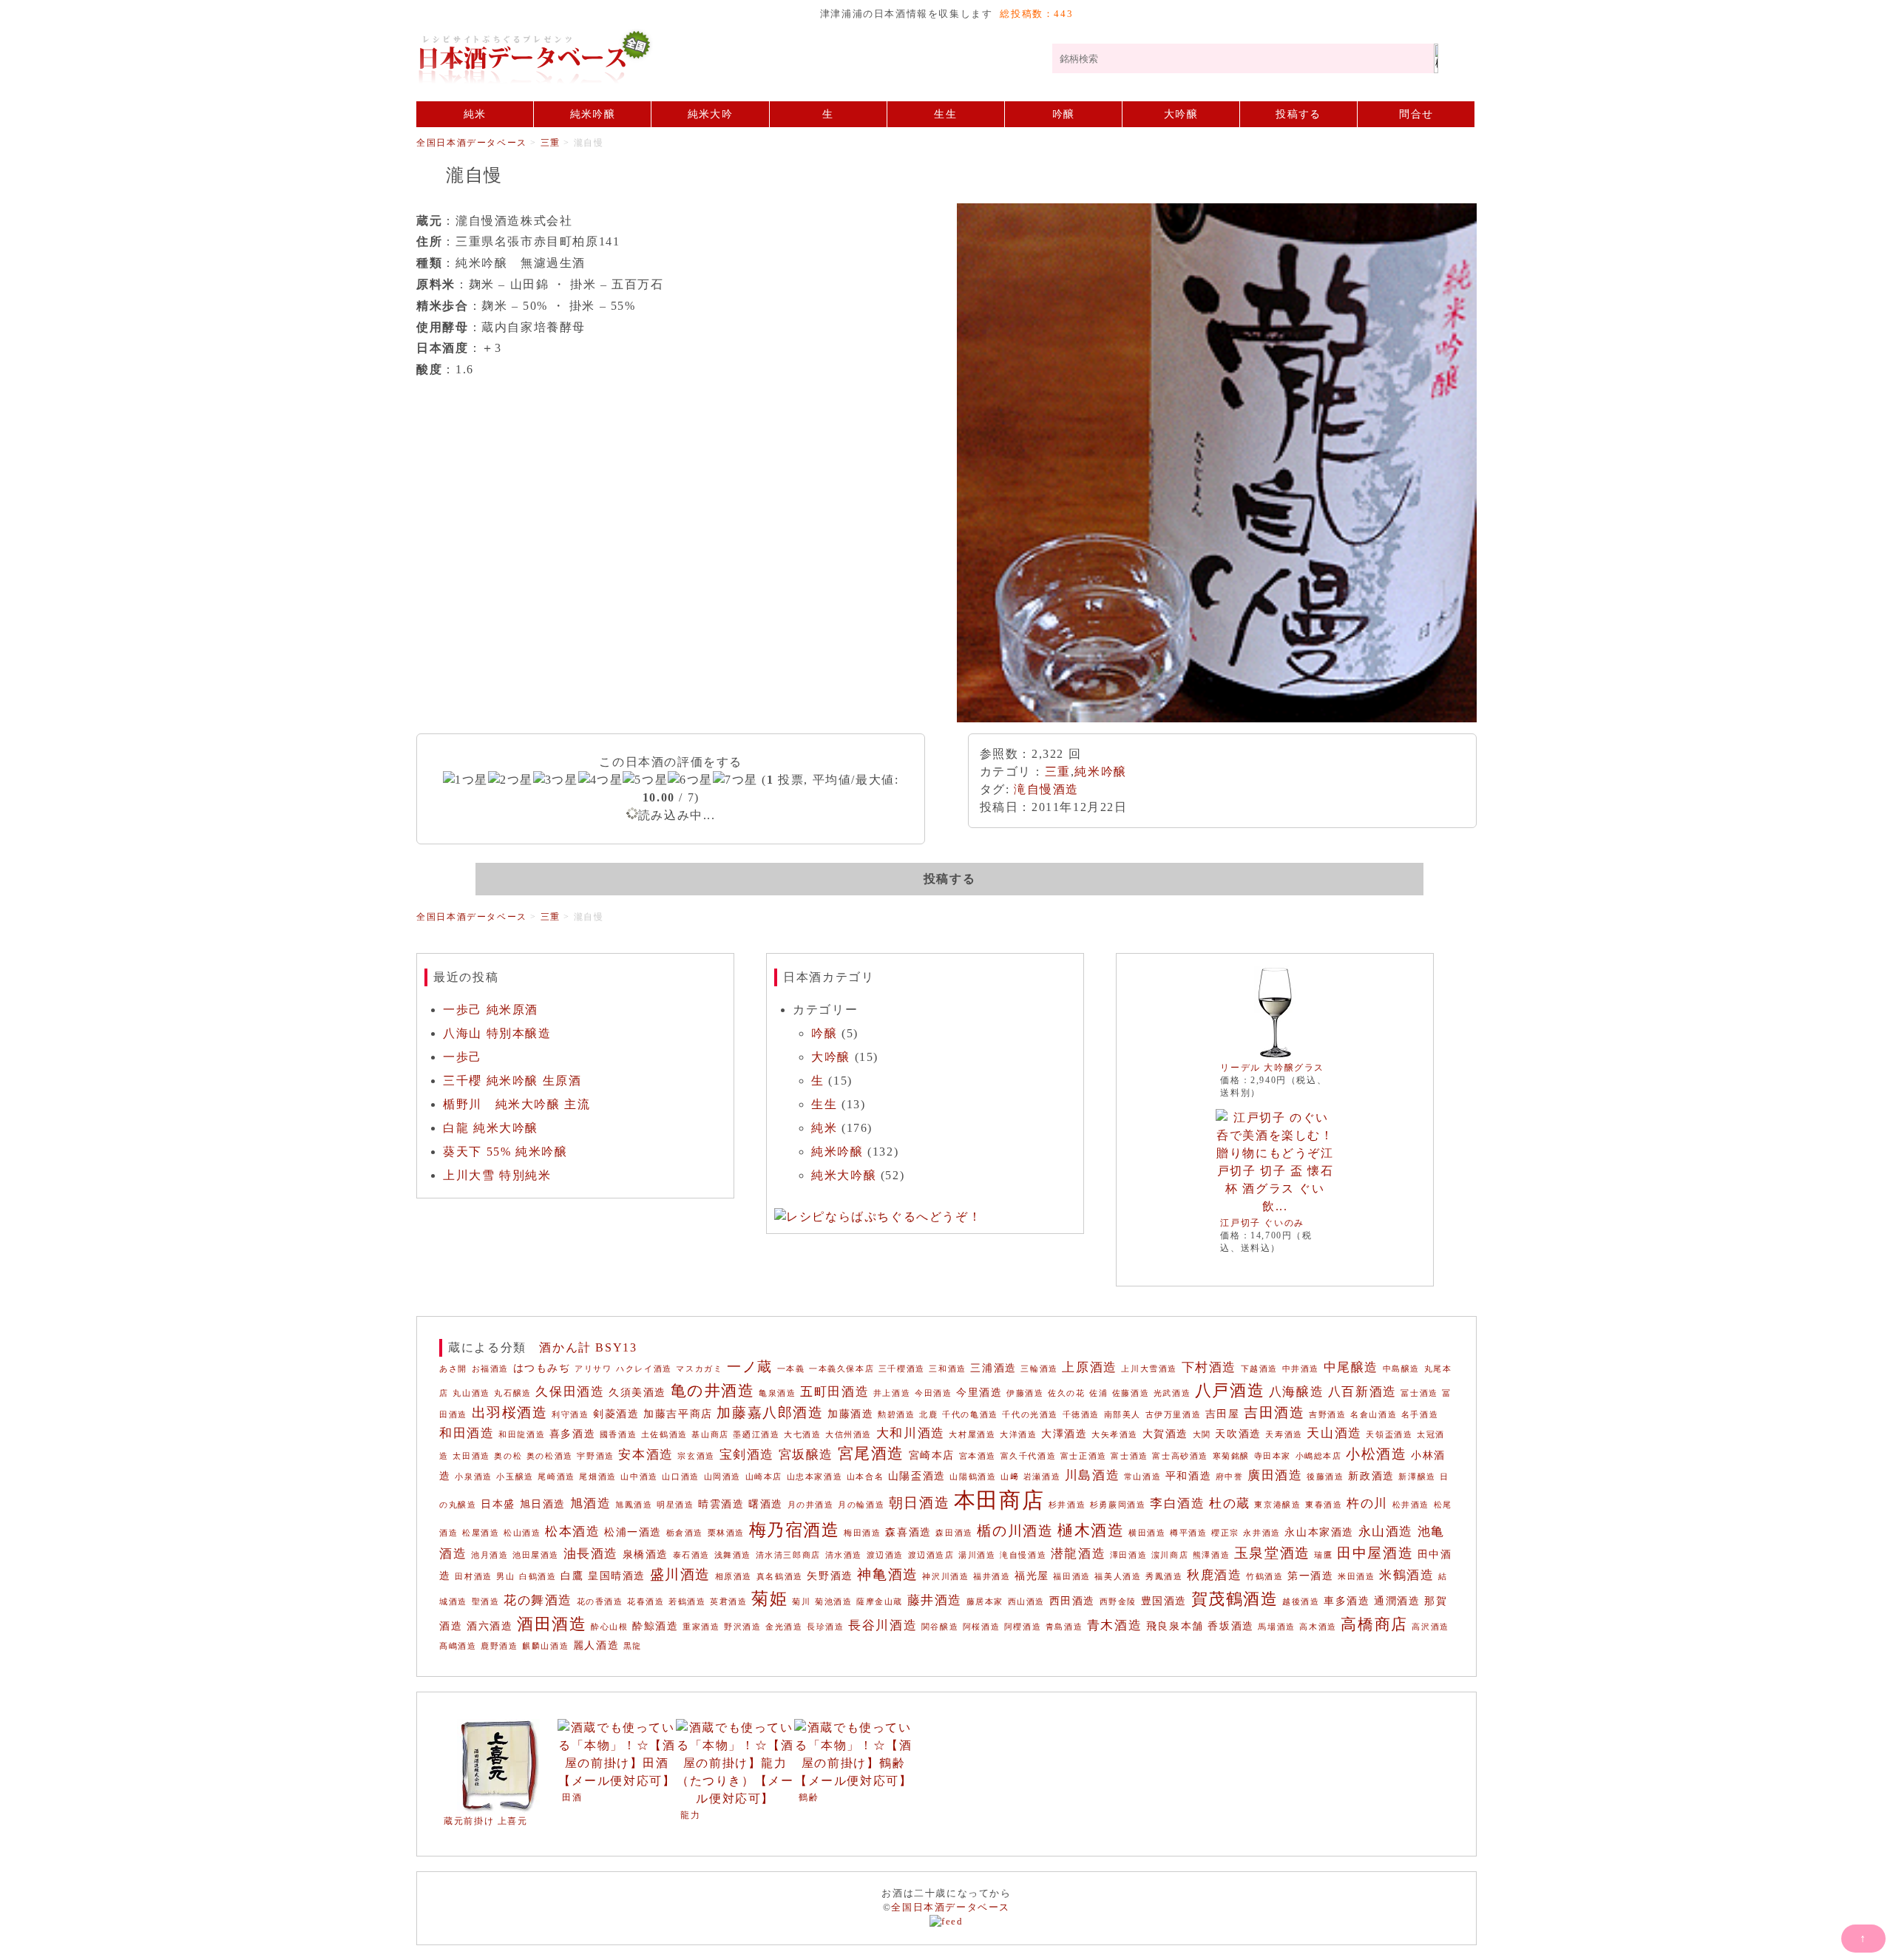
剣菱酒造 (616, 1414)
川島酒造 (1092, 1475)
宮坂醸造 (806, 1455)
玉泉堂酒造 (1272, 1553)
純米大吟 (710, 114)
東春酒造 (1324, 1505)
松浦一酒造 (633, 1532)
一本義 (791, 1369)
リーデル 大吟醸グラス (1272, 1068)
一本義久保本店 (841, 1369)
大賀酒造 (1165, 1434)
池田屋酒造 (536, 1555)
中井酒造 (1301, 1369)
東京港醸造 (1277, 1505)
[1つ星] (465, 780)
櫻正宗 (1225, 1533)
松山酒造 (522, 1533)
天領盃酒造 (1389, 1435)
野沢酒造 (742, 1627)
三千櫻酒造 (902, 1369)
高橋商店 (1374, 1624)
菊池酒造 (833, 1602)
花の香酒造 (600, 1602)
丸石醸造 (512, 1393)
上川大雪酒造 (1149, 1369)
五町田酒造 (834, 1392)
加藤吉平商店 (678, 1414)
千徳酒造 (1081, 1415)
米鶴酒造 (1406, 1575)
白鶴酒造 (538, 1577)
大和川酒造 (911, 1433)
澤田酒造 (1128, 1555)
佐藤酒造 (1131, 1393)
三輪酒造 (1039, 1369)
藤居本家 (985, 1602)
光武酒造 (1172, 1393)
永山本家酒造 (1319, 1532)
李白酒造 (1177, 1503)
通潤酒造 (1397, 1601)
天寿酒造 (1284, 1435)
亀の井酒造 (713, 1391)
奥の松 (508, 1456)
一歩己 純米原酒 (491, 1010)
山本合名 (865, 1477)
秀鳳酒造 (1164, 1577)
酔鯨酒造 (655, 1626)
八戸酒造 (1230, 1390)
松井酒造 (1411, 1505)
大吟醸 (1181, 114)
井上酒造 (892, 1393)
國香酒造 (618, 1435)
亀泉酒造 (777, 1393)
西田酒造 (1072, 1601)
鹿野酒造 (499, 1646)
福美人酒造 (1118, 1577)
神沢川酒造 (945, 1577)
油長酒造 (591, 1554)
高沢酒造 (1430, 1627)
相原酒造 (734, 1577)
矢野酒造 (830, 1576)
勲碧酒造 (896, 1415)
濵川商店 (1170, 1555)
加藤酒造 (850, 1414)
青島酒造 (1064, 1627)
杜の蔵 (1230, 1503)
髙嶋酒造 (458, 1646)
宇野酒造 (595, 1456)
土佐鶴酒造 (664, 1435)
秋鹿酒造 (1214, 1575)
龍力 (690, 1815)
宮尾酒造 (871, 1454)
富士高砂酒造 (1180, 1456)
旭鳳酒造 (634, 1505)
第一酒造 (1310, 1576)
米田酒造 (1356, 1577)
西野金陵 (1118, 1602)
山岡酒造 (722, 1477)
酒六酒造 (490, 1626)
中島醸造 (1401, 1369)
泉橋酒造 (646, 1554)
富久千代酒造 (1029, 1456)
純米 (475, 114)
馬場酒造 (1276, 1627)
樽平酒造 (1188, 1533)
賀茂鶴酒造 (1235, 1599)
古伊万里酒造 (1174, 1415)
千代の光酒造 (1030, 1415)
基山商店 (710, 1435)
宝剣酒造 (747, 1455)
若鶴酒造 (687, 1602)
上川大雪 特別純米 (497, 1175)
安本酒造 (646, 1455)
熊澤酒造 (1211, 1555)
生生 (945, 114)
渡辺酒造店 (931, 1555)
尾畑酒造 (597, 1477)
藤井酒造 (935, 1600)
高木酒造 (1318, 1627)
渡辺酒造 (885, 1555)
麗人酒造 (596, 1645)
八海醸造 (1296, 1392)
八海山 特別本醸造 (497, 1033)
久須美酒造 (637, 1392)
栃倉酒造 (685, 1533)
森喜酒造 (908, 1532)
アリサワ (593, 1369)
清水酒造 (844, 1555)
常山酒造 (1142, 1477)
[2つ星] (511, 780)
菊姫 (769, 1598)
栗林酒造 (726, 1533)
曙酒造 (766, 1504)
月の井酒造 (811, 1505)
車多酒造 (1347, 1601)
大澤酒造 (1064, 1434)
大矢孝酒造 (1115, 1435)
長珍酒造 (825, 1627)
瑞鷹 (1323, 1555)
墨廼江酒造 (756, 1435)
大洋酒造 (1018, 1435)
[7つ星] (735, 780)
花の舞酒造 (538, 1600)
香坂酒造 (1230, 1626)
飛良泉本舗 (1175, 1626)
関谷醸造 (940, 1627)
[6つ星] (690, 780)
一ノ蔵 (750, 1367)
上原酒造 (1089, 1367)
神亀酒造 (887, 1574)
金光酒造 (784, 1627)
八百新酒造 (1362, 1392)
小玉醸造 (515, 1477)
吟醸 (1064, 114)
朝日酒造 (919, 1503)
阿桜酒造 (981, 1627)
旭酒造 (591, 1503)
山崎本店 (764, 1477)
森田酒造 (954, 1533)
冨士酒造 (1419, 1393)
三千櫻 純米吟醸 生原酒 (512, 1081)
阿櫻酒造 (1023, 1627)
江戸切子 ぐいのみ (1262, 1223)
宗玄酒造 (696, 1456)
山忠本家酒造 (815, 1477)
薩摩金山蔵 (880, 1602)
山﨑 (1010, 1477)
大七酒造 (802, 1435)
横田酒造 (1147, 1533)
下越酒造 (1259, 1369)
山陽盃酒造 (917, 1476)
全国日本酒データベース (734, 57)
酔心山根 (609, 1627)
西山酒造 (1026, 1602)
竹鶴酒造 (1264, 1577)
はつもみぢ (542, 1368)
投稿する (1298, 114)
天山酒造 (1334, 1433)
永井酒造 (1262, 1533)
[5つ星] (645, 780)
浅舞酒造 (733, 1555)
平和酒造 (1188, 1476)
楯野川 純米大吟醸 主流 (517, 1104)
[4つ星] (601, 780)
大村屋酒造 (972, 1435)
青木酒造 (1114, 1625)
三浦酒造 (993, 1368)
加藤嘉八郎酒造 (770, 1413)
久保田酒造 (570, 1392)
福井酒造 (992, 1577)
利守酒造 (570, 1415)
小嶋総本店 (1319, 1456)
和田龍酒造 (522, 1435)
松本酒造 (572, 1532)
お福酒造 (490, 1369)
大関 (1202, 1435)
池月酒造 (490, 1555)
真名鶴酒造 (780, 1577)
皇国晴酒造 (617, 1576)
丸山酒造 (471, 1393)
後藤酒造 (1325, 1477)
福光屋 (1032, 1576)
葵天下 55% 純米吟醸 (505, 1152)
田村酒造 (473, 1577)
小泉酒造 (473, 1477)
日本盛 (498, 1504)
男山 (505, 1577)
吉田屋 (1223, 1414)
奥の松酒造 (550, 1456)
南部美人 (1122, 1415)
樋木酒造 (1091, 1530)
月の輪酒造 (861, 1505)
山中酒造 (639, 1477)
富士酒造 (1129, 1456)
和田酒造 (467, 1433)
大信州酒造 (849, 1435)
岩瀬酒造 (1042, 1477)
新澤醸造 (1417, 1477)
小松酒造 (1376, 1454)
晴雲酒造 (721, 1504)
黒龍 (633, 1646)
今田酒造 (933, 1393)
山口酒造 (680, 1477)
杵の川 (1367, 1503)
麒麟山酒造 (545, 1646)
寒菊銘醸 (1231, 1456)
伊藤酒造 (1025, 1393)
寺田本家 (1273, 1456)
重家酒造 (701, 1627)
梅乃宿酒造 (795, 1530)
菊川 (801, 1602)
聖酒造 (486, 1602)
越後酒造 (1301, 1602)
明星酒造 (675, 1505)
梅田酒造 (862, 1533)
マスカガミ (699, 1369)
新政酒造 (1371, 1476)
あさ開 (453, 1369)
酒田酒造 (552, 1624)
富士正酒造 (1084, 1456)
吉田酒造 (1274, 1413)
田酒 (572, 1797)
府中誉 (1230, 1477)
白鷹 (572, 1576)
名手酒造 (1420, 1415)
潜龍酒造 (1078, 1554)
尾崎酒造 (556, 1477)
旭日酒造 (543, 1504)
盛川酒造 (680, 1574)
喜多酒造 (572, 1434)
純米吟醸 (593, 114)
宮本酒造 (978, 1456)
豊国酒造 (1164, 1601)
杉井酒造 (1067, 1505)
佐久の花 (1066, 1393)
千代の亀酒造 (970, 1415)
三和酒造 (947, 1369)
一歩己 (463, 1057)
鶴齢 (809, 1797)
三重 (1058, 772)
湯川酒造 (977, 1555)
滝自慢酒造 (1046, 789)
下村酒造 (1209, 1367)
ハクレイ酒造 (644, 1369)
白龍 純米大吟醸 (491, 1128)
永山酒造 (1386, 1532)
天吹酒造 (1238, 1434)
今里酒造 (979, 1392)
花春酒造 (646, 1602)
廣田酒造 (1275, 1475)
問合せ (1416, 114)
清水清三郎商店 (788, 1555)
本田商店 (999, 1500)
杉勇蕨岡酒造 (1118, 1505)
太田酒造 (471, 1456)
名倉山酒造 (1374, 1415)
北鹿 (928, 1415)
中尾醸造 (1351, 1367)
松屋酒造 (481, 1533)
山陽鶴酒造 (973, 1477)
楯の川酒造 (1015, 1531)
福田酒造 (1071, 1577)
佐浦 (1098, 1393)
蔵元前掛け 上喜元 (485, 1821)
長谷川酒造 (883, 1625)
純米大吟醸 (844, 1175)
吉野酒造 (1327, 1415)
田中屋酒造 (1375, 1553)
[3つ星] (556, 780)
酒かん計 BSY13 (588, 1347)
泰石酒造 (691, 1555)
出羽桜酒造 (510, 1413)
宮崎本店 (932, 1455)
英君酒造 (728, 1602)
